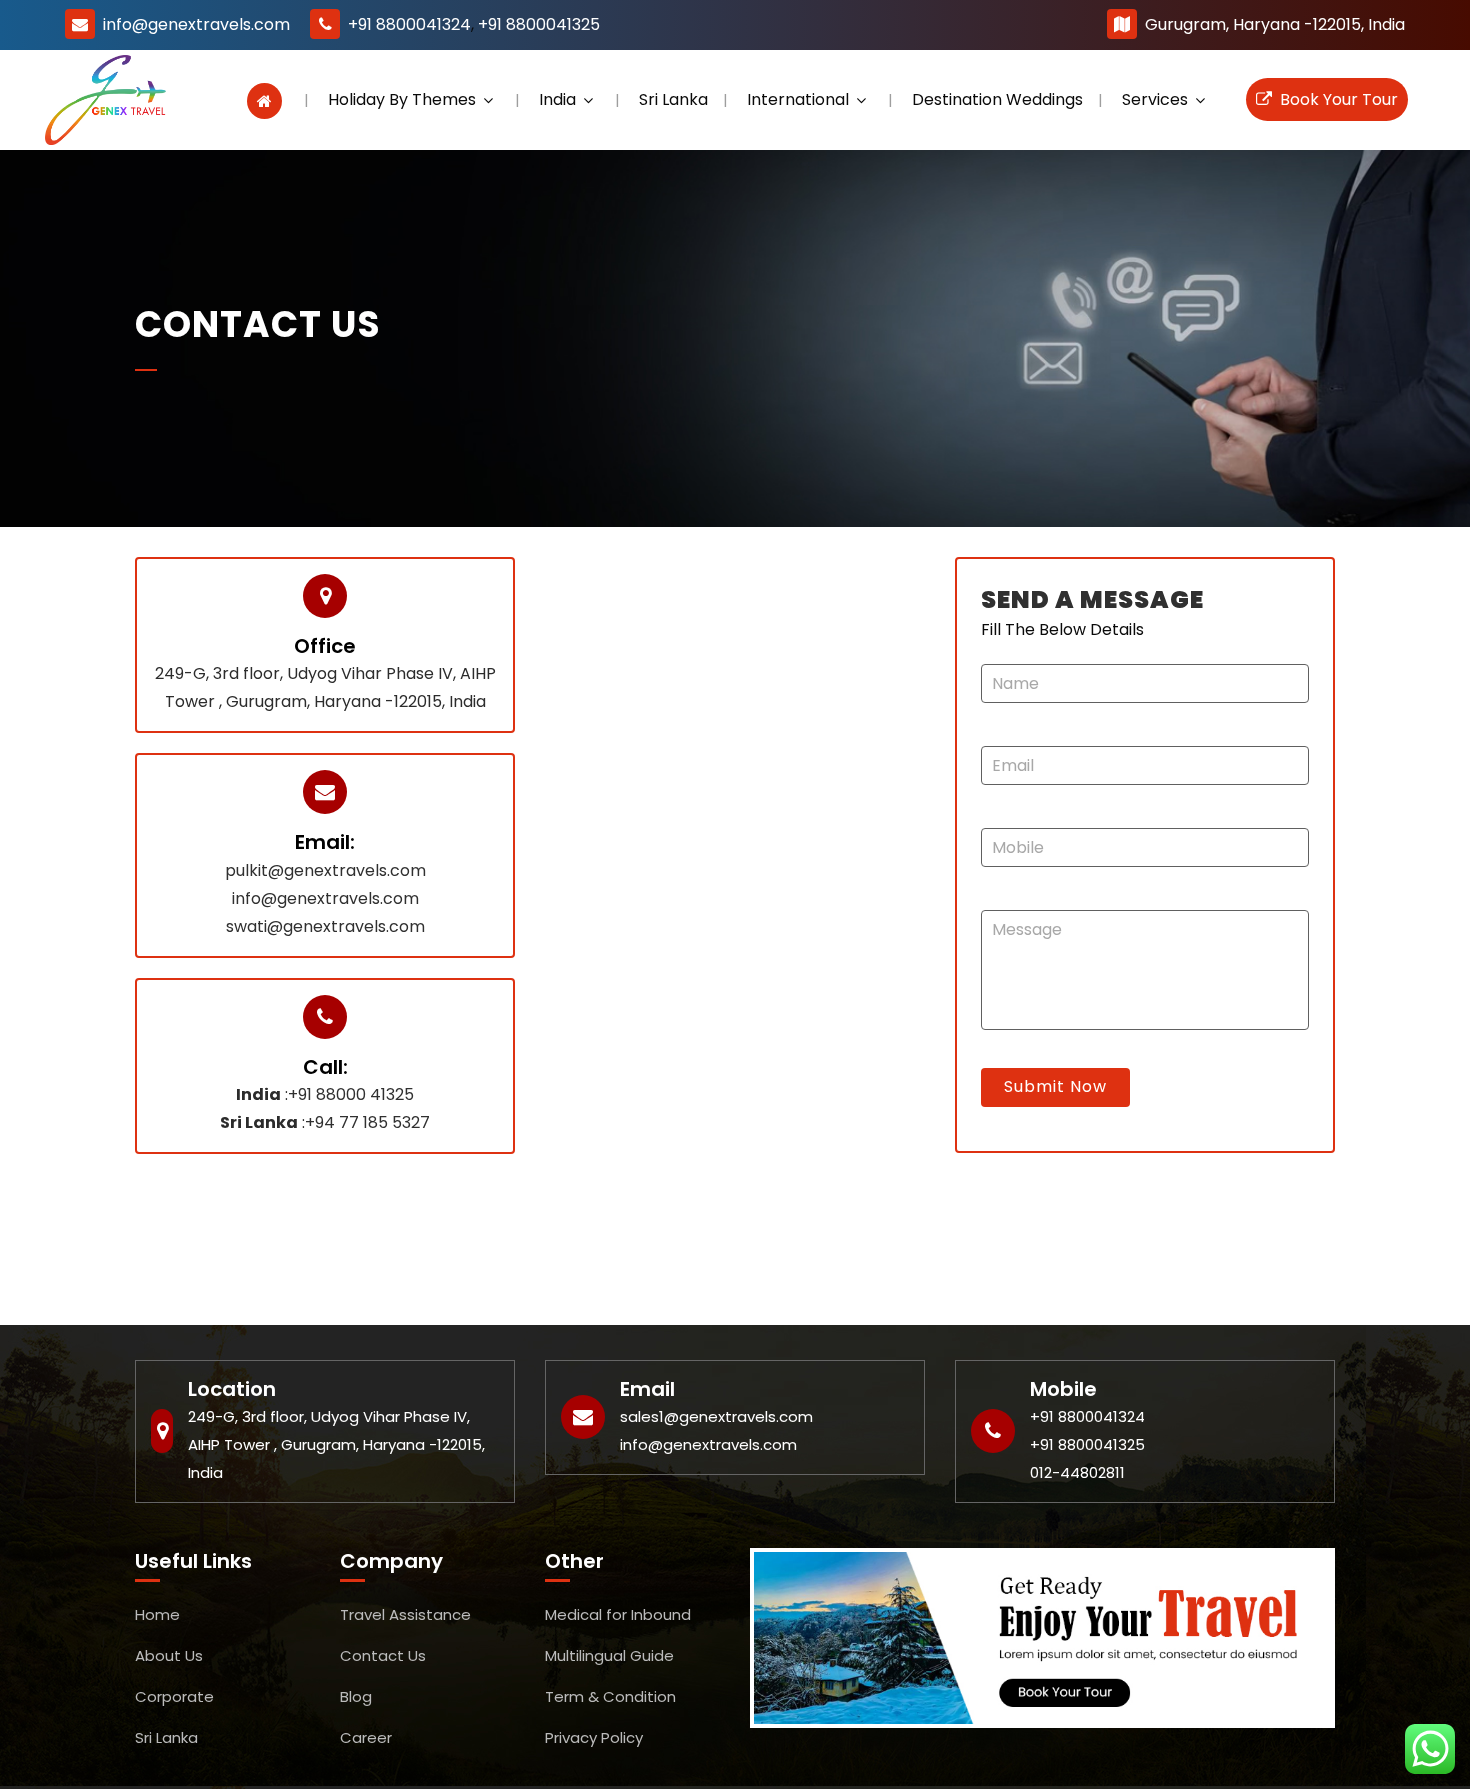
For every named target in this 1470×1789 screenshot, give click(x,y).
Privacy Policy (594, 1737)
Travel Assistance (405, 1614)
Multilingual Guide (609, 1655)
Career (366, 1737)
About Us (169, 1655)
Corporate (174, 1696)
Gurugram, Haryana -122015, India (1275, 24)
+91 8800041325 (539, 24)
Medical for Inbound (618, 1614)
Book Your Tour (1335, 99)
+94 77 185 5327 (367, 1122)
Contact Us (383, 1655)
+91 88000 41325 (351, 1094)
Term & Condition (610, 1696)
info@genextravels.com (196, 24)
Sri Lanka (166, 1737)
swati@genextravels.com (325, 926)
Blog (356, 1696)
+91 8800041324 (409, 24)
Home (157, 1614)
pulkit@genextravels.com (325, 870)
